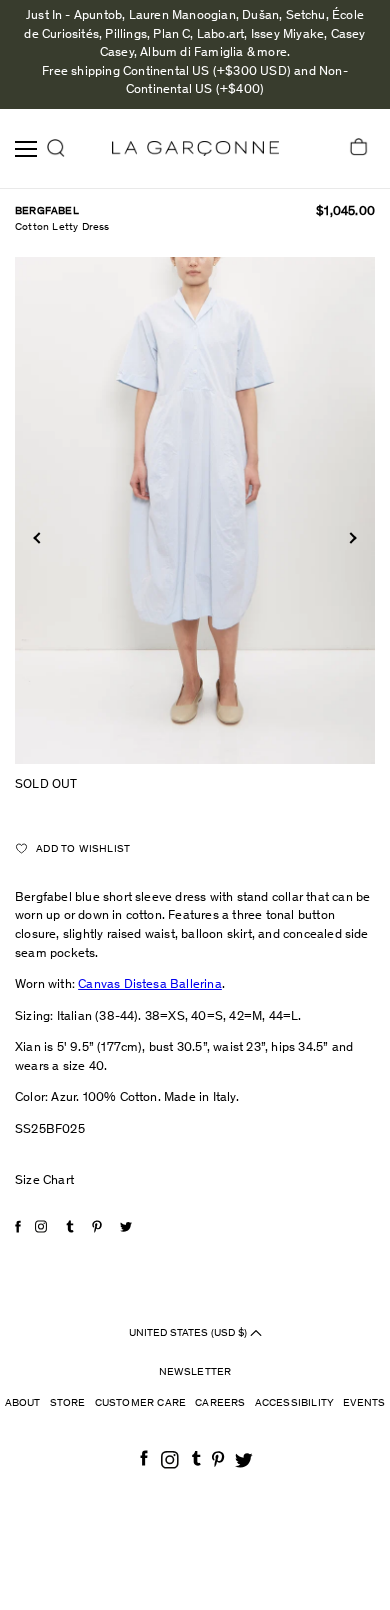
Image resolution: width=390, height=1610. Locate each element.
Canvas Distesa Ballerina (150, 985)
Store (68, 1403)
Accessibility (295, 1403)
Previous (38, 537)
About (23, 1403)
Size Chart (44, 1181)
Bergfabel (47, 211)
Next (350, 537)
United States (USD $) (189, 1332)
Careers (220, 1403)
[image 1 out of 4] (195, 510)
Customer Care (141, 1403)
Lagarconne (195, 148)
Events (364, 1403)
